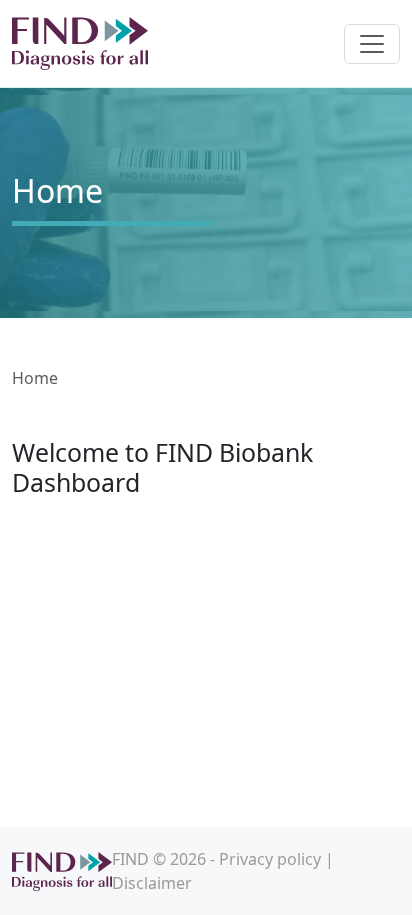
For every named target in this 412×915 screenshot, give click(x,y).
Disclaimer (152, 883)
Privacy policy (270, 859)
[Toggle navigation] (372, 44)
